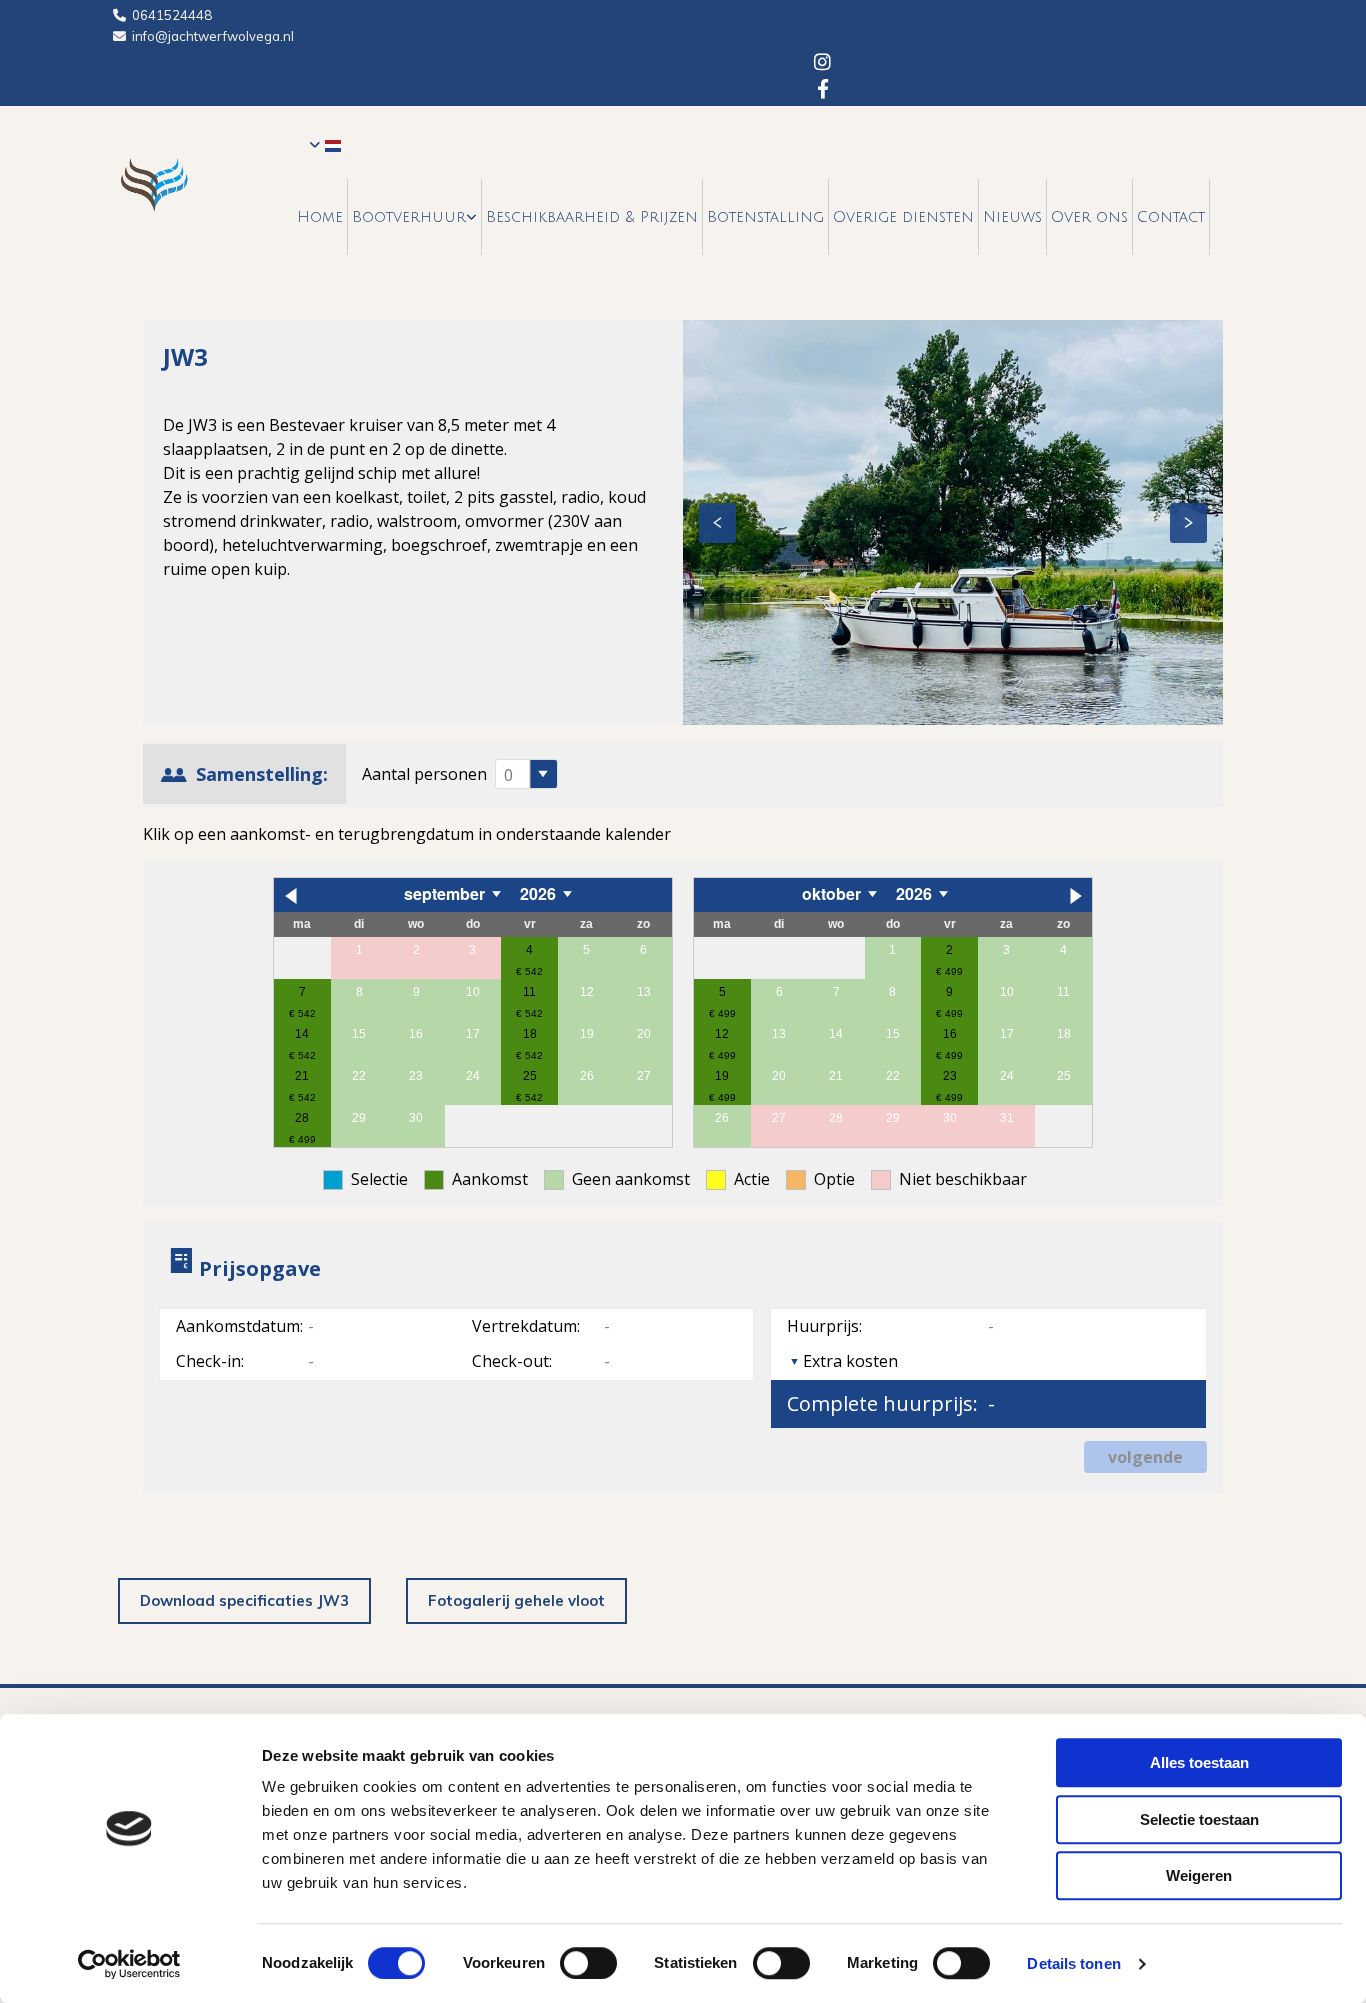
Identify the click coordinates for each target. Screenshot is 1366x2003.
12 (722, 1034)
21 (302, 1076)
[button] (244, 1601)
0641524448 (172, 15)
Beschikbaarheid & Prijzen (592, 217)
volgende (1145, 1457)
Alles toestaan (1199, 1762)
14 (302, 1034)
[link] (415, 217)
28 (302, 1118)
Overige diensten (903, 217)
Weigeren (1199, 1875)
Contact (1171, 217)
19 (722, 1076)
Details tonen (1073, 1963)
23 (950, 1076)
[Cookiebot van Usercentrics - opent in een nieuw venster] (129, 1964)
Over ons (1089, 217)
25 (530, 1076)
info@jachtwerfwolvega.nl (213, 36)
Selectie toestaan (1199, 1819)
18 (530, 1034)
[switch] (588, 1963)
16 (950, 1034)
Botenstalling (765, 217)
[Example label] (822, 87)
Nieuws (1012, 217)
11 (529, 992)
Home (320, 217)
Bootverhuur (409, 217)
